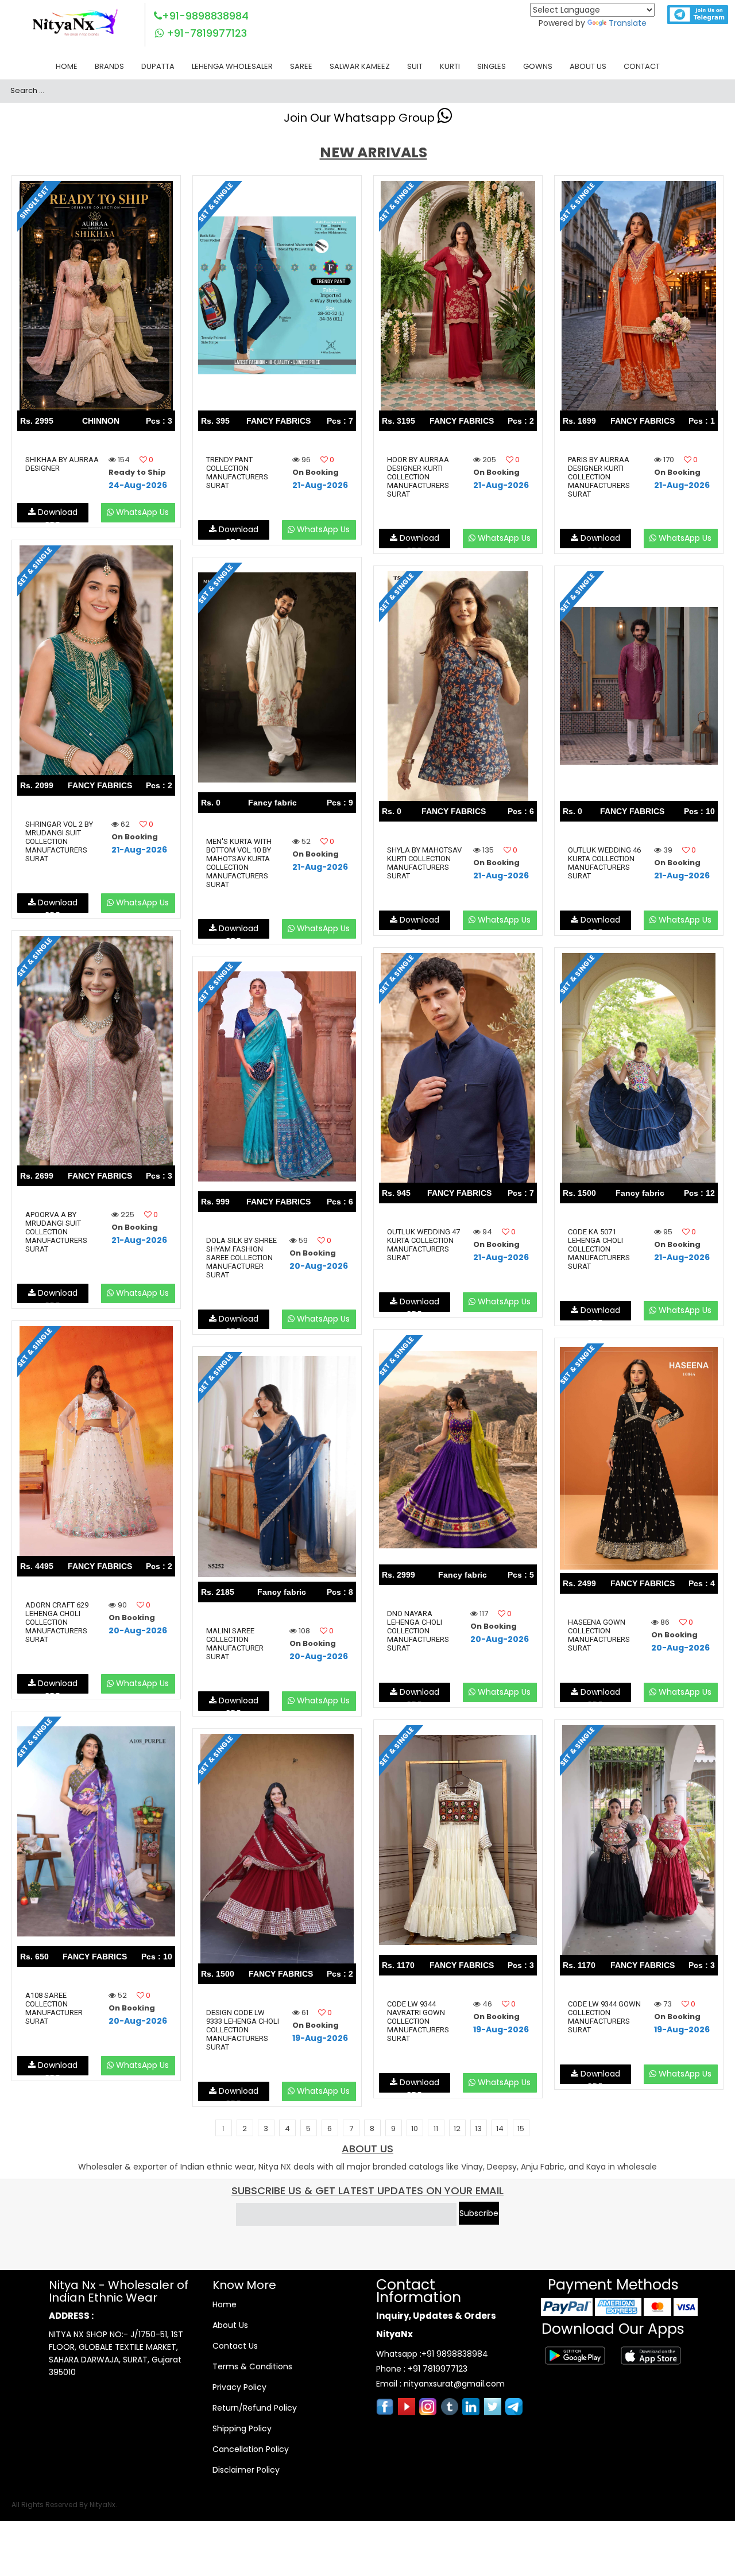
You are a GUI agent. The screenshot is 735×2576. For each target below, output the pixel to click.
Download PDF (57, 514)
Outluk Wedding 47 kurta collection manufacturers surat (423, 1245)
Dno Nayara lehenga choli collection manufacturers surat (418, 1631)
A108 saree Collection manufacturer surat (54, 2008)
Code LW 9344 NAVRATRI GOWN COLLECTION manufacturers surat (418, 2021)
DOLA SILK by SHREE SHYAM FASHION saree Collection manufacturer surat (241, 1258)
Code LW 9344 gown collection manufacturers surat (604, 2017)
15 (521, 2128)
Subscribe (479, 2213)
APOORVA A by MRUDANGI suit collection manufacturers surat (56, 1232)
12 (457, 2128)
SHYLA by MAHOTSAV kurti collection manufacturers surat (424, 863)
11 (436, 2128)
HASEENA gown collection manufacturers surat (599, 1635)
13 (478, 2128)
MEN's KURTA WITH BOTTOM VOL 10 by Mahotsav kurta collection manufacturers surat (239, 863)
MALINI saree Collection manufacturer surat (235, 1644)
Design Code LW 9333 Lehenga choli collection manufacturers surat (243, 2030)
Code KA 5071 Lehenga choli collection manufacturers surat (599, 1249)
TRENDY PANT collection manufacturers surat (237, 472)
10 (415, 2128)
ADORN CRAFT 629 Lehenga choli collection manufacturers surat (57, 1622)
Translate (628, 23)
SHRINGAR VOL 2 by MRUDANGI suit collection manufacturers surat (59, 841)
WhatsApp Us (141, 512)
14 (500, 2128)
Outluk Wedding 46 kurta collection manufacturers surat (604, 863)
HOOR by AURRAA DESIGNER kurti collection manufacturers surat (418, 477)
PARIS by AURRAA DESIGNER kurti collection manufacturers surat (599, 477)
